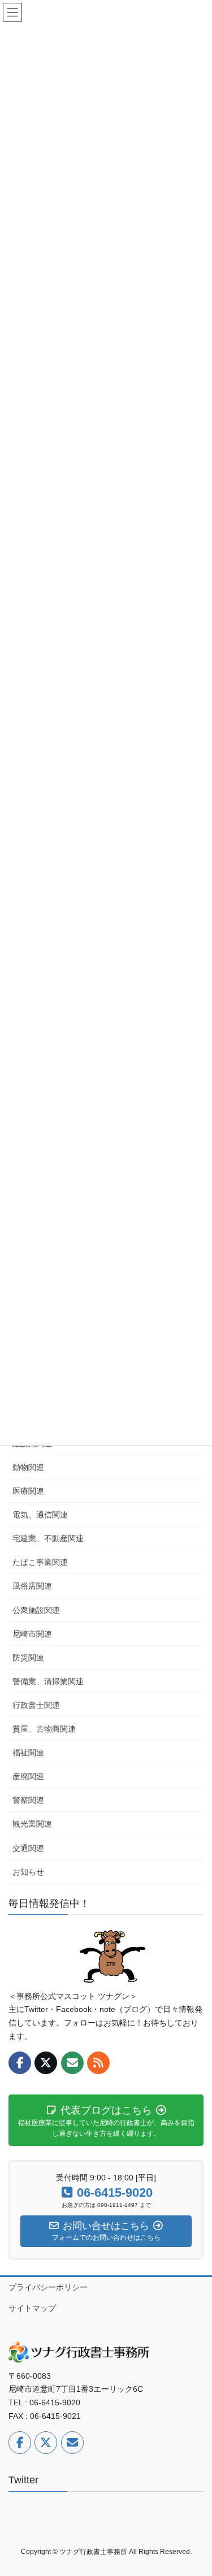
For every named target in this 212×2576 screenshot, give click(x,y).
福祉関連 (28, 1753)
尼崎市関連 (32, 1634)
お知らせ (28, 1872)
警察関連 (28, 1800)
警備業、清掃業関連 (48, 1681)
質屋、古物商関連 (44, 1729)
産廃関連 (28, 1776)
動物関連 (28, 1467)
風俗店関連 (32, 1586)
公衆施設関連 (36, 1610)
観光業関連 (32, 1824)
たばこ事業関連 (40, 1562)
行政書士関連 (36, 1705)
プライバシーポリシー (48, 2287)
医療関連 (28, 1491)
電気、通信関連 (40, 1515)
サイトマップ (32, 2308)
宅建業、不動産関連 (48, 1538)
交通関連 (28, 1848)
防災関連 (28, 1658)
